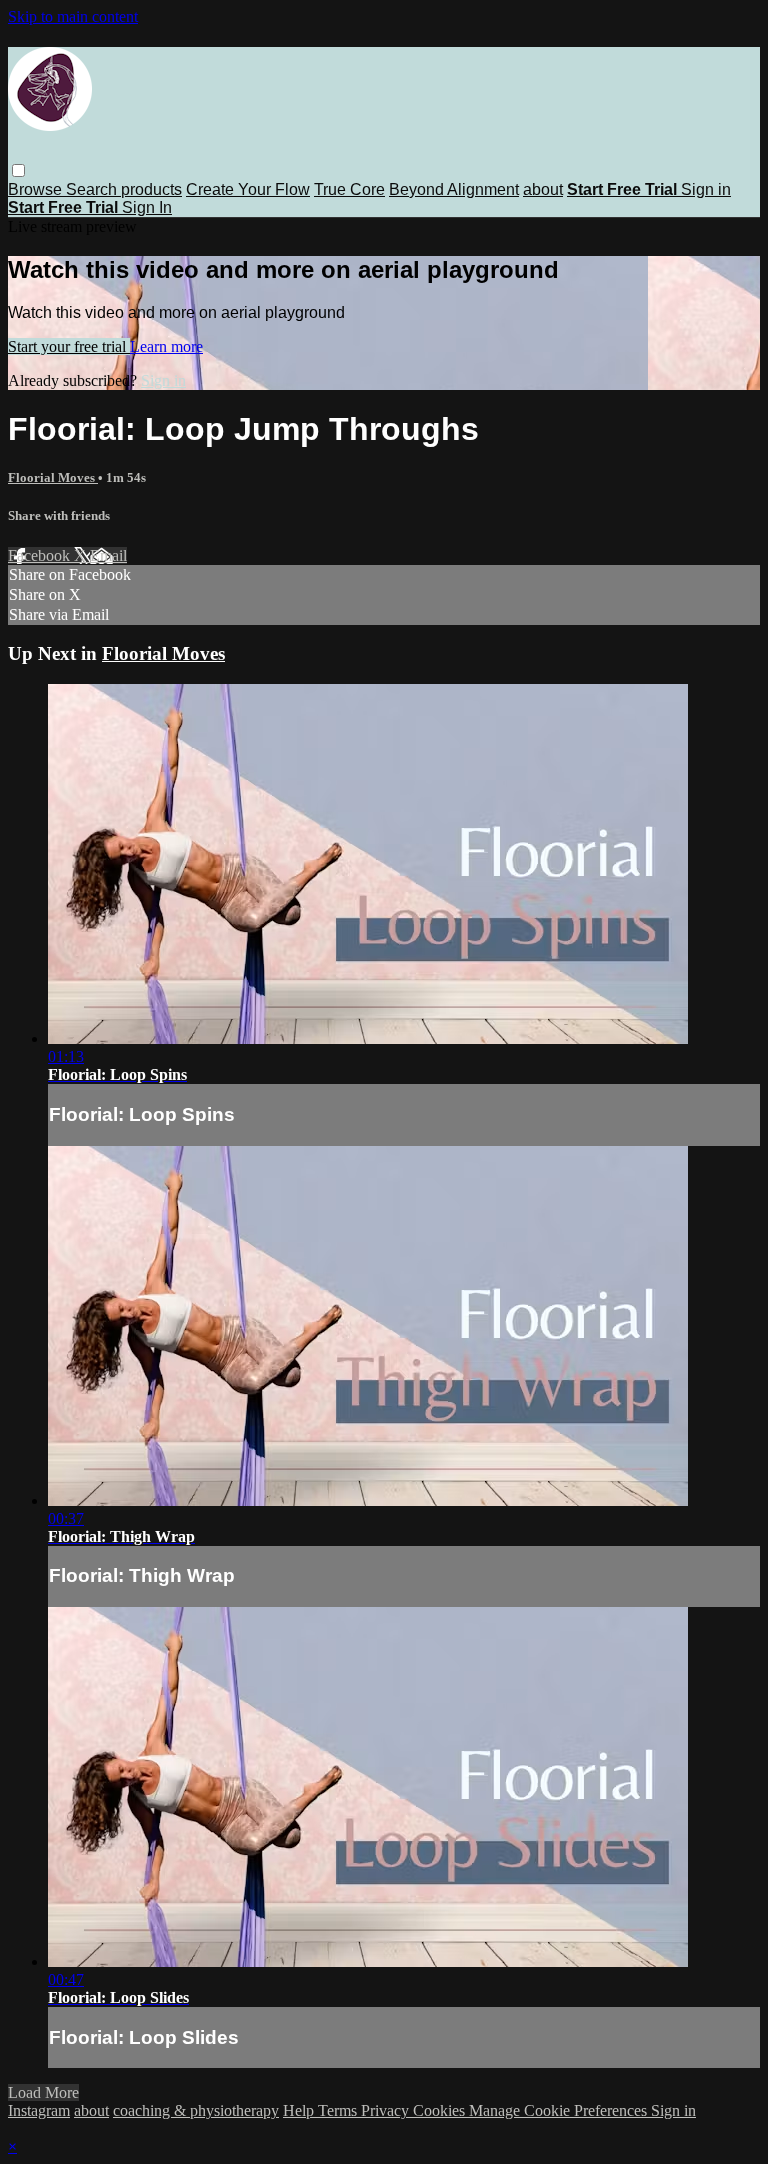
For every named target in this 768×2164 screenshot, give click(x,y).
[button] (18, 170)
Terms (339, 2110)
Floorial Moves (53, 477)
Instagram (39, 2110)
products (151, 189)
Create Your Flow (248, 189)
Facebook (41, 555)
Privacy (387, 2110)
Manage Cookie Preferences (560, 2110)
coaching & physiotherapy (196, 2110)
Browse (37, 189)
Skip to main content (73, 16)
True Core (349, 189)
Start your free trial (69, 346)
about (543, 189)
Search (93, 189)
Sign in (706, 189)
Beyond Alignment (454, 189)
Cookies (441, 2110)
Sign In (147, 207)
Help (300, 2110)
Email (108, 555)
